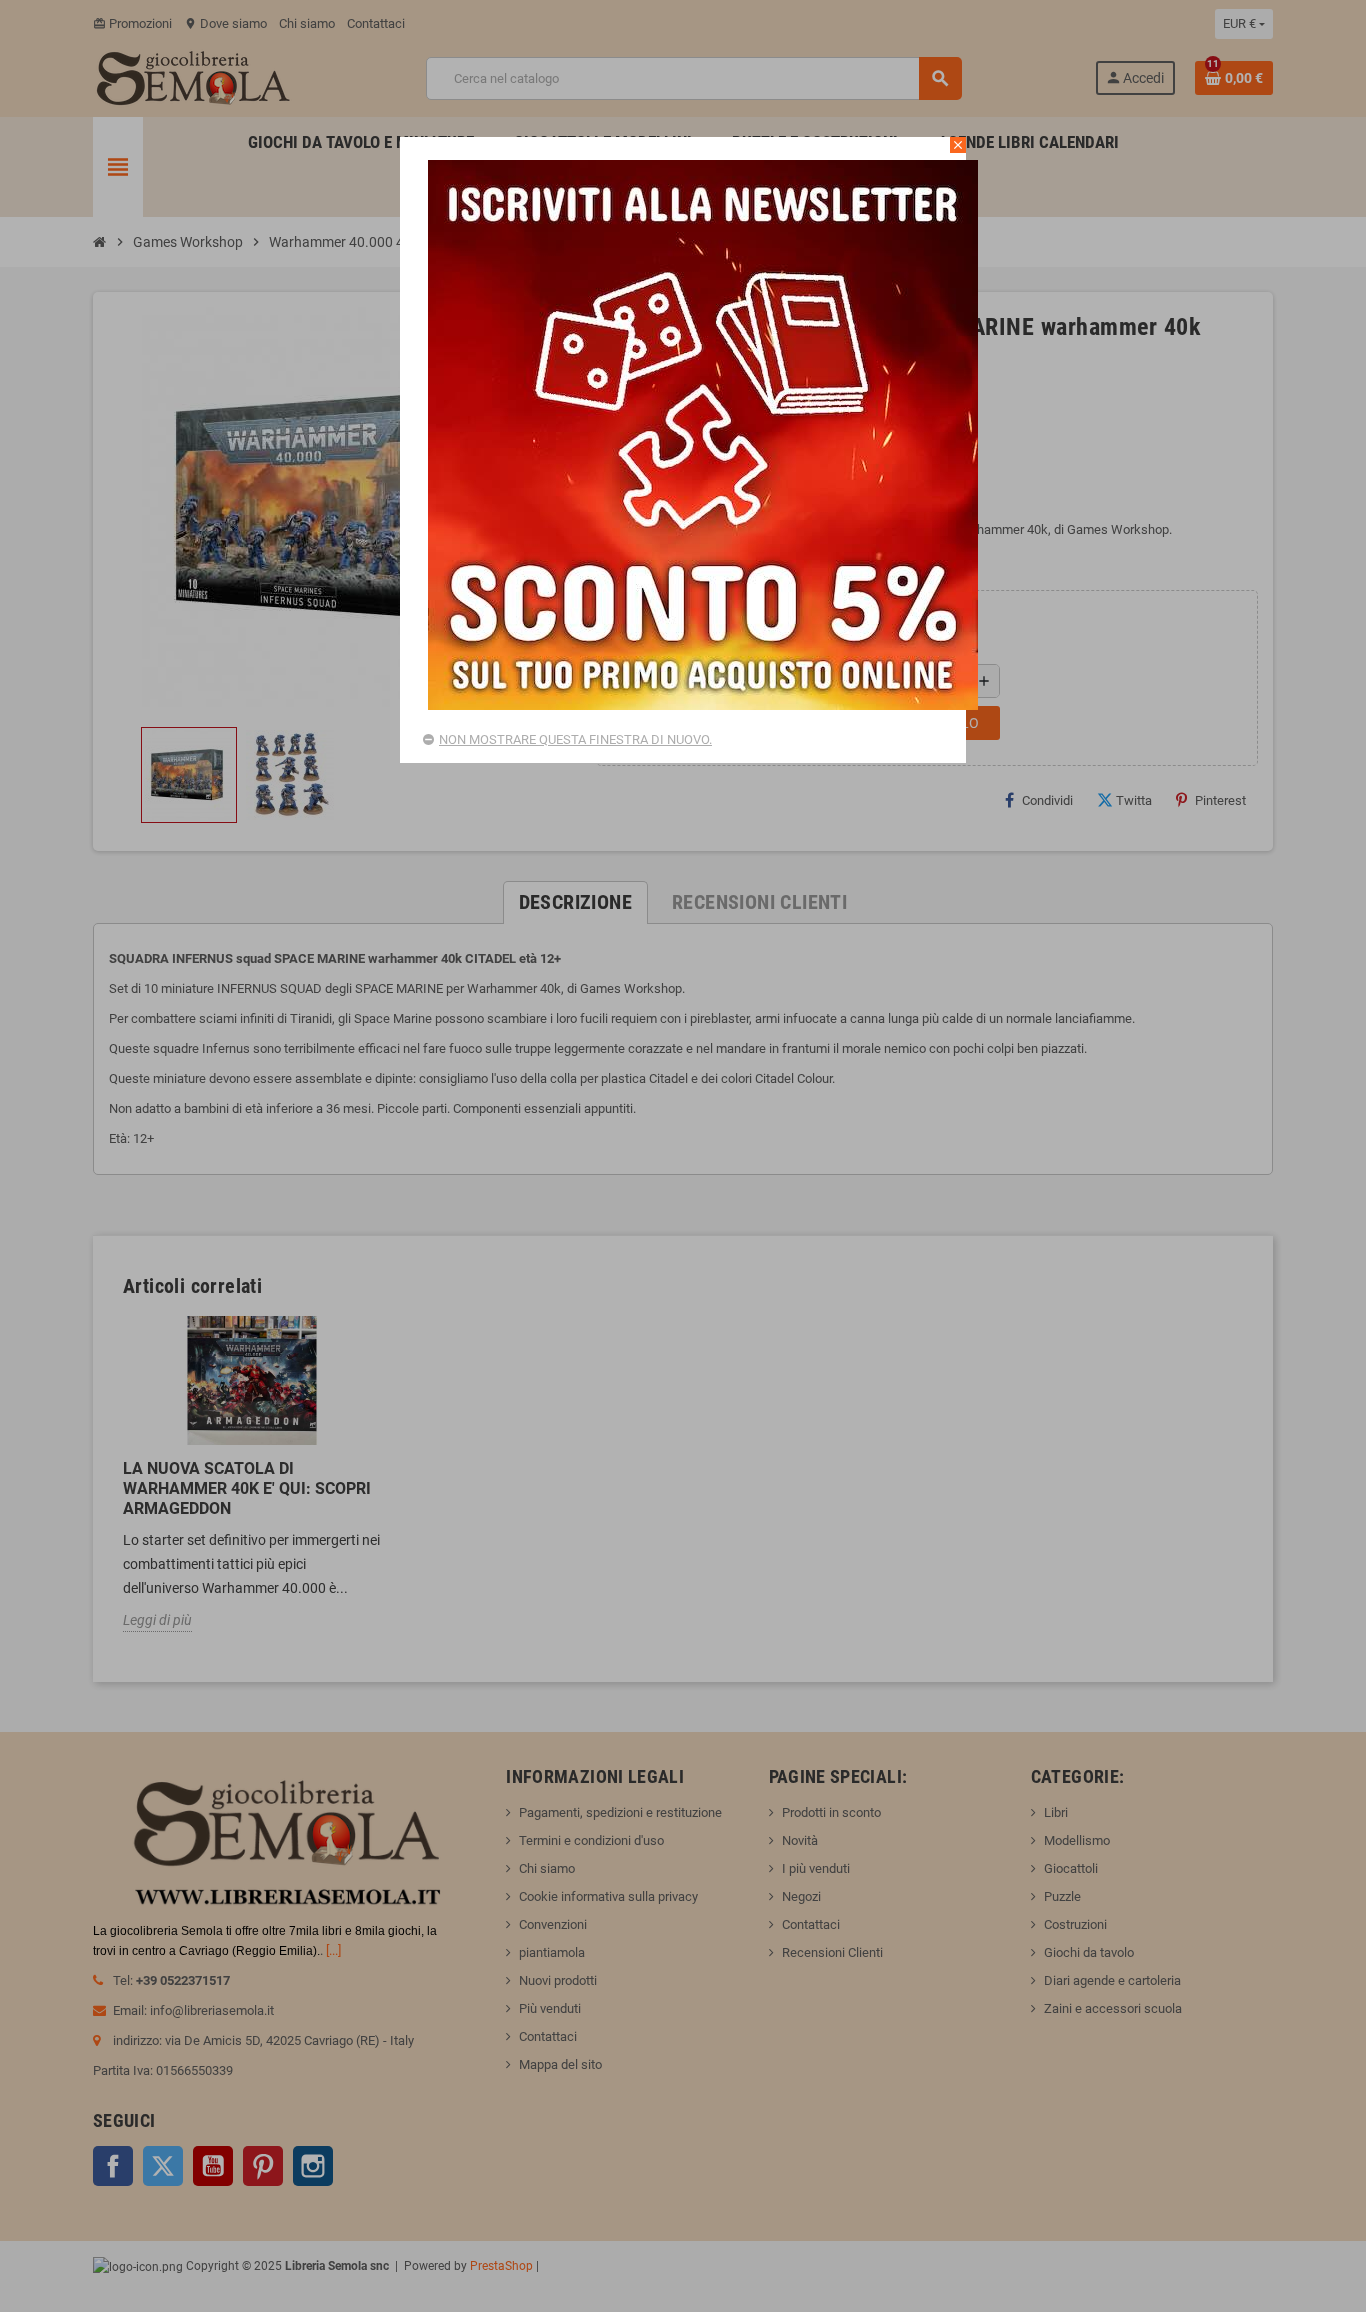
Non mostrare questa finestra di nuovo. (575, 739)
